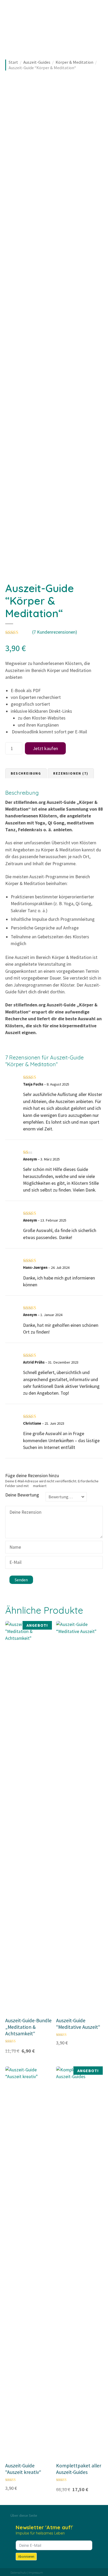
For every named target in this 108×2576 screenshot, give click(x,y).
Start (13, 62)
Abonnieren (26, 2557)
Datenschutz (19, 2572)
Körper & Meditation (74, 62)
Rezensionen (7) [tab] (71, 773)
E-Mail (14, 1563)
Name (14, 1548)
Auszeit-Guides (37, 62)
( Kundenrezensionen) (55, 632)
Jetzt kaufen (45, 748)
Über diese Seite (24, 2515)
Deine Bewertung (23, 1495)
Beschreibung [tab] (26, 773)
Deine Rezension (24, 1513)
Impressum (36, 2572)
